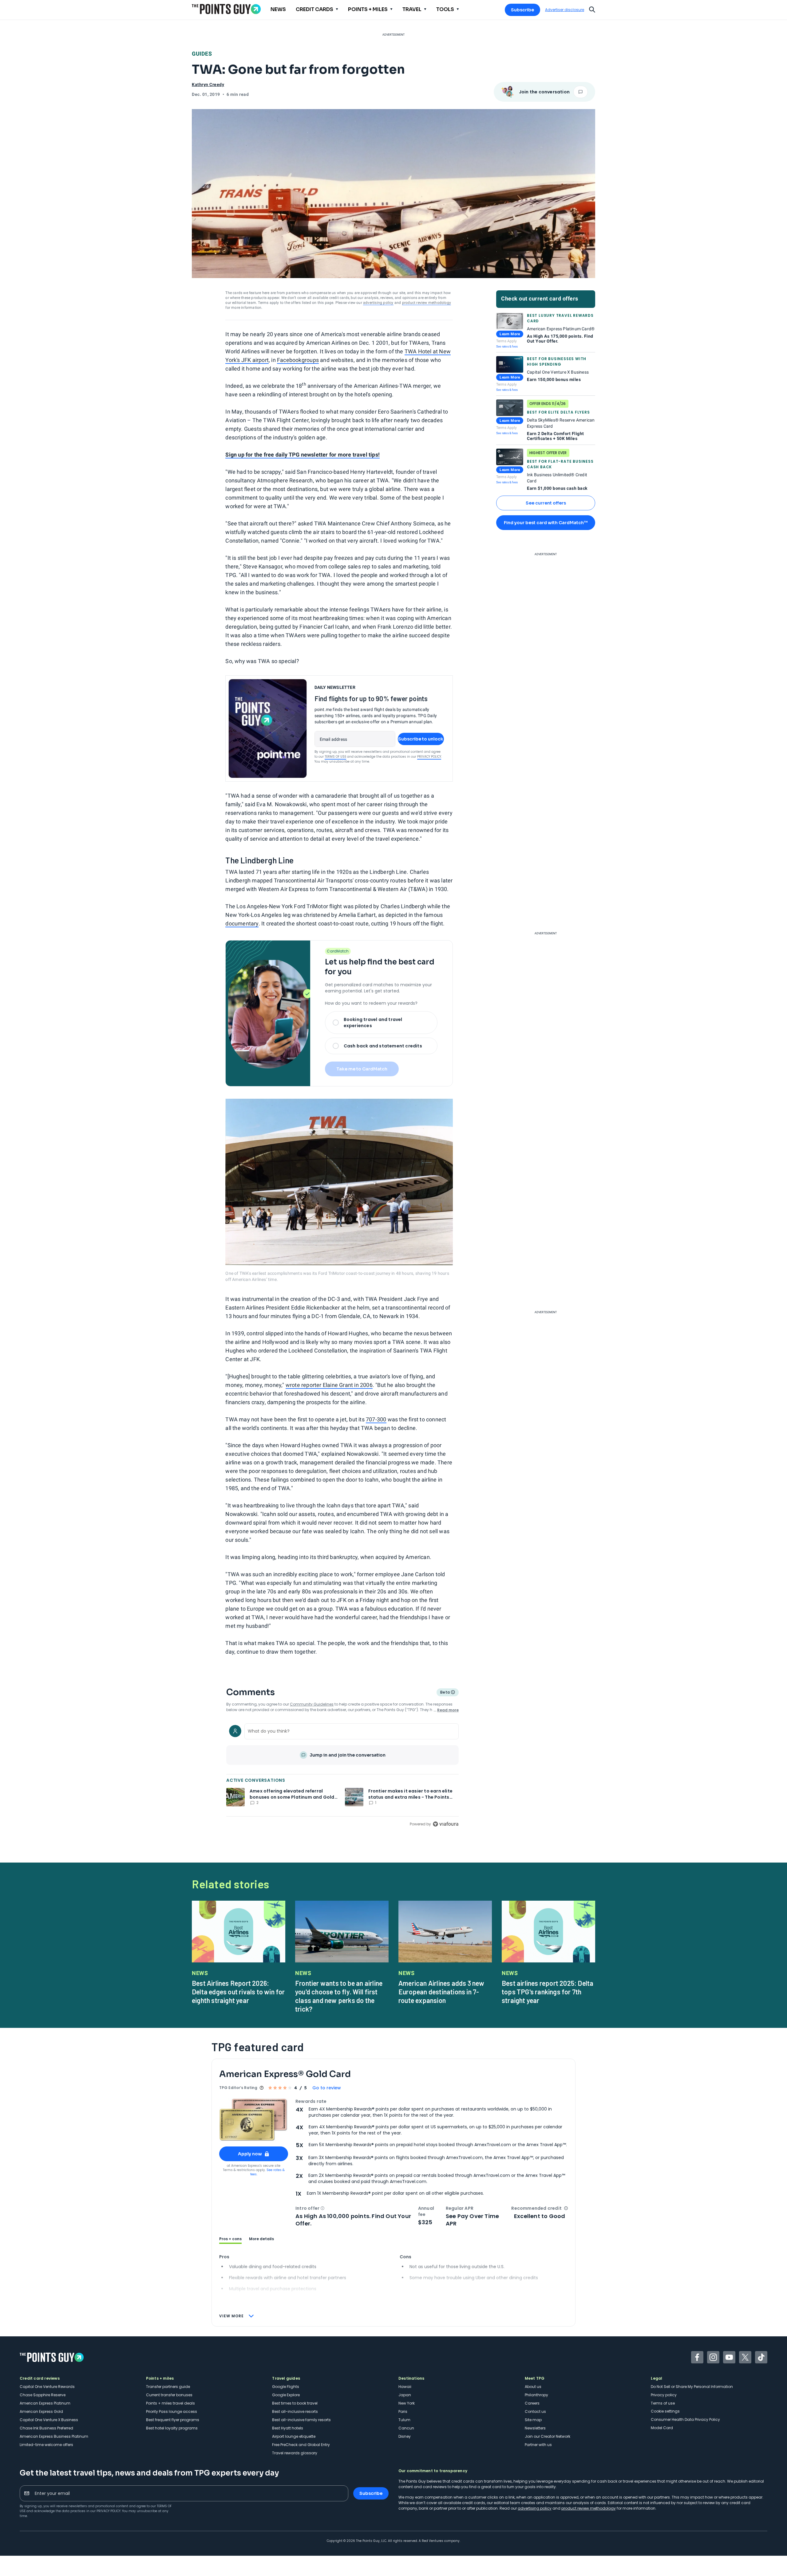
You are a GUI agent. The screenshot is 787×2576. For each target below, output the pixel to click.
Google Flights (286, 2387)
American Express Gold (41, 2411)
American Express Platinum (45, 2403)
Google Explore (286, 2395)
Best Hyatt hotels (288, 2428)
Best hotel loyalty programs (172, 2428)
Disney (405, 2436)
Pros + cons (230, 2239)
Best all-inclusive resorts (295, 2411)
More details (261, 2239)
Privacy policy (664, 2395)
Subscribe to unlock (421, 739)
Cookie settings (665, 2411)
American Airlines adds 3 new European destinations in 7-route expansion (441, 1992)
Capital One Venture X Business (49, 2420)
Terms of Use (335, 757)
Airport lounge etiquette (294, 2436)
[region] (342, 1774)
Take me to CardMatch (362, 1069)
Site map (533, 2420)
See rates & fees (507, 346)
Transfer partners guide (168, 2387)
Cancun (406, 2428)
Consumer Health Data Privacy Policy (685, 2419)
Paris (403, 2411)
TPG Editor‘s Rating (238, 2088)
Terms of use (663, 2403)
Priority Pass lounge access (172, 2411)
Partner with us (538, 2445)
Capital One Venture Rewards (47, 2387)
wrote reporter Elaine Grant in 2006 (329, 1385)
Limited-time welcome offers (46, 2445)
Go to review (327, 2088)
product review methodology (427, 303)
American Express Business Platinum (54, 2436)
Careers (532, 2403)
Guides (202, 54)
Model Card (662, 2428)
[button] (322, 2208)
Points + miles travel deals (170, 2403)
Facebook (289, 360)
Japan (405, 2395)
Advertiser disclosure (565, 10)
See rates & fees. (267, 2172)
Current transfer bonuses (169, 2395)
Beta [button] (445, 1693)
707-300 (376, 1419)
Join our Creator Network (548, 2436)
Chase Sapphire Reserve (43, 2395)
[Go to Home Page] (226, 9)
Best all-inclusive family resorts (301, 2420)
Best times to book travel (295, 2403)
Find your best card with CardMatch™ (546, 523)
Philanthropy (536, 2395)
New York (407, 2403)
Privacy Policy (429, 757)
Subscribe (522, 10)
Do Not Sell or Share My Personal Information (692, 2387)
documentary (242, 923)
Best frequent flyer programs (173, 2420)
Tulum (404, 2420)
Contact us (535, 2411)
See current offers (546, 503)
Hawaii (405, 2387)
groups (310, 360)
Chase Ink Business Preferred (46, 2428)
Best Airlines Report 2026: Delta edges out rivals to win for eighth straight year (238, 1992)
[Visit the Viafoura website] (446, 1824)
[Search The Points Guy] (592, 9)
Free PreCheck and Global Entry (301, 2445)
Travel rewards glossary (295, 2453)
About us (533, 2387)
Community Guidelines (312, 1704)
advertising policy (378, 303)
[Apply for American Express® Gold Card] (254, 2120)
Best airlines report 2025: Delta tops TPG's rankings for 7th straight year (548, 1992)
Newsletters (535, 2428)
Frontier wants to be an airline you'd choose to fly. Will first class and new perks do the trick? (339, 1996)
